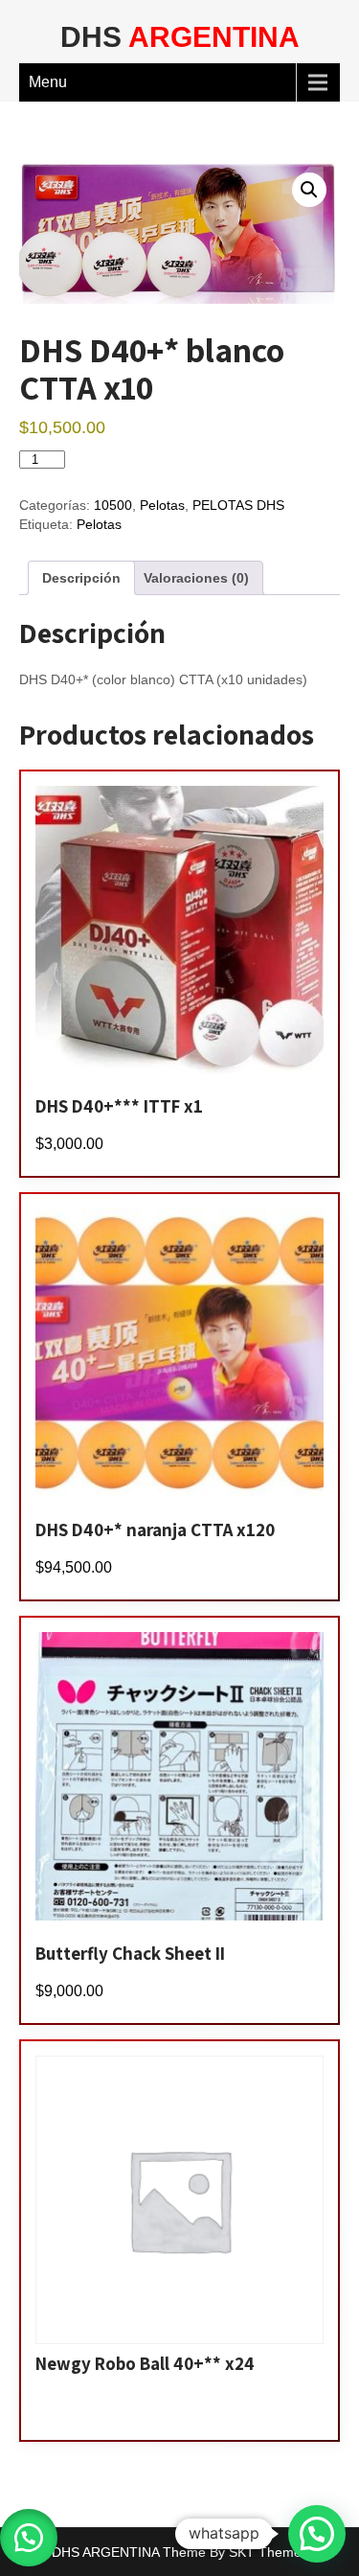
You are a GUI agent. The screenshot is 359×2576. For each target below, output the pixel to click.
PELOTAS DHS (238, 505)
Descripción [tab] (81, 578)
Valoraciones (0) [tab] (196, 578)
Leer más (79, 2411)
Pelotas (162, 505)
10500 (113, 505)
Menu (48, 82)
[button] (309, 190)
